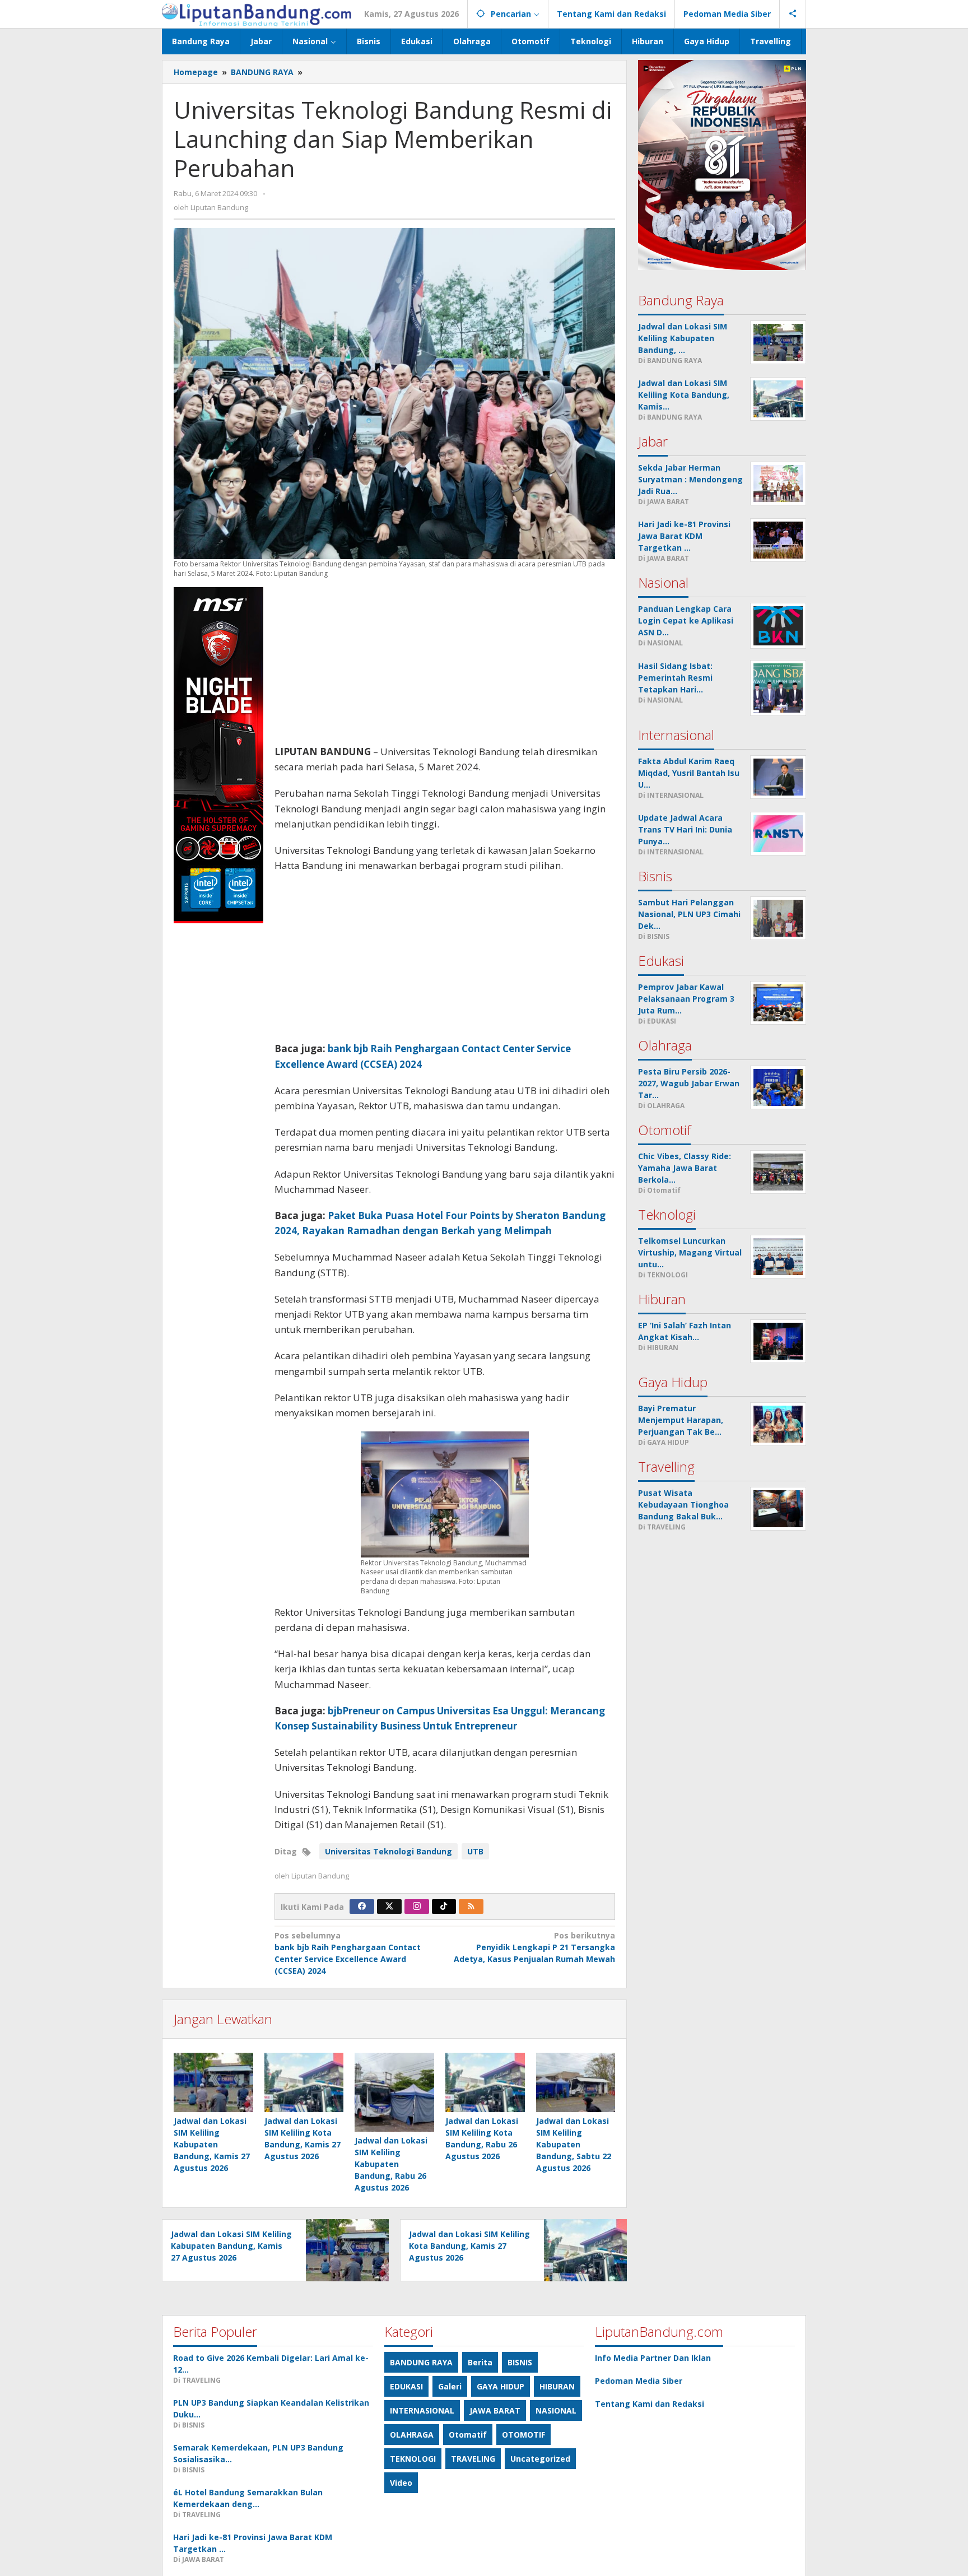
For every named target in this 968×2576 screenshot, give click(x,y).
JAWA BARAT (495, 2410)
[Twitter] (389, 1907)
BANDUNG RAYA (421, 2362)
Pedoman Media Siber (639, 2381)
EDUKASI (406, 2386)
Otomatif (468, 2435)
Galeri (450, 2386)
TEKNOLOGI (413, 2459)
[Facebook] (362, 1907)
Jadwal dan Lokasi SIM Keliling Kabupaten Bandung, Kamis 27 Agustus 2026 (212, 2144)
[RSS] (471, 1907)
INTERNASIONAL (422, 2410)
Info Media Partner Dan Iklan (653, 2358)
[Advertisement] (445, 666)
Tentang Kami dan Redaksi (650, 2404)
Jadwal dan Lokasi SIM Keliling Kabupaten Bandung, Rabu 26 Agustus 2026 (391, 2164)
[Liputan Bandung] (257, 14)
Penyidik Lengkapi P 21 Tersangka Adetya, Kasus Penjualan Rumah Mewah (534, 1947)
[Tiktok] (444, 1907)
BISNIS (520, 2362)
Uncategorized (540, 2459)
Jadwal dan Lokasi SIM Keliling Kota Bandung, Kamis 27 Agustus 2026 (469, 2246)
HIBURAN (557, 2386)
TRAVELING (473, 2459)
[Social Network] (793, 14)
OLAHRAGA (412, 2435)
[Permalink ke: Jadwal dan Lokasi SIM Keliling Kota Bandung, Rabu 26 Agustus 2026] (485, 2082)
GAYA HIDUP (501, 2386)
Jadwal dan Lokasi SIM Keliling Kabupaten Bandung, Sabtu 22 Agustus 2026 (574, 2144)
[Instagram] (417, 1907)
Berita (480, 2362)
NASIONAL (556, 2410)
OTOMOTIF (523, 2435)
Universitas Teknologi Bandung (388, 1851)
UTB (475, 1851)
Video (401, 2483)
